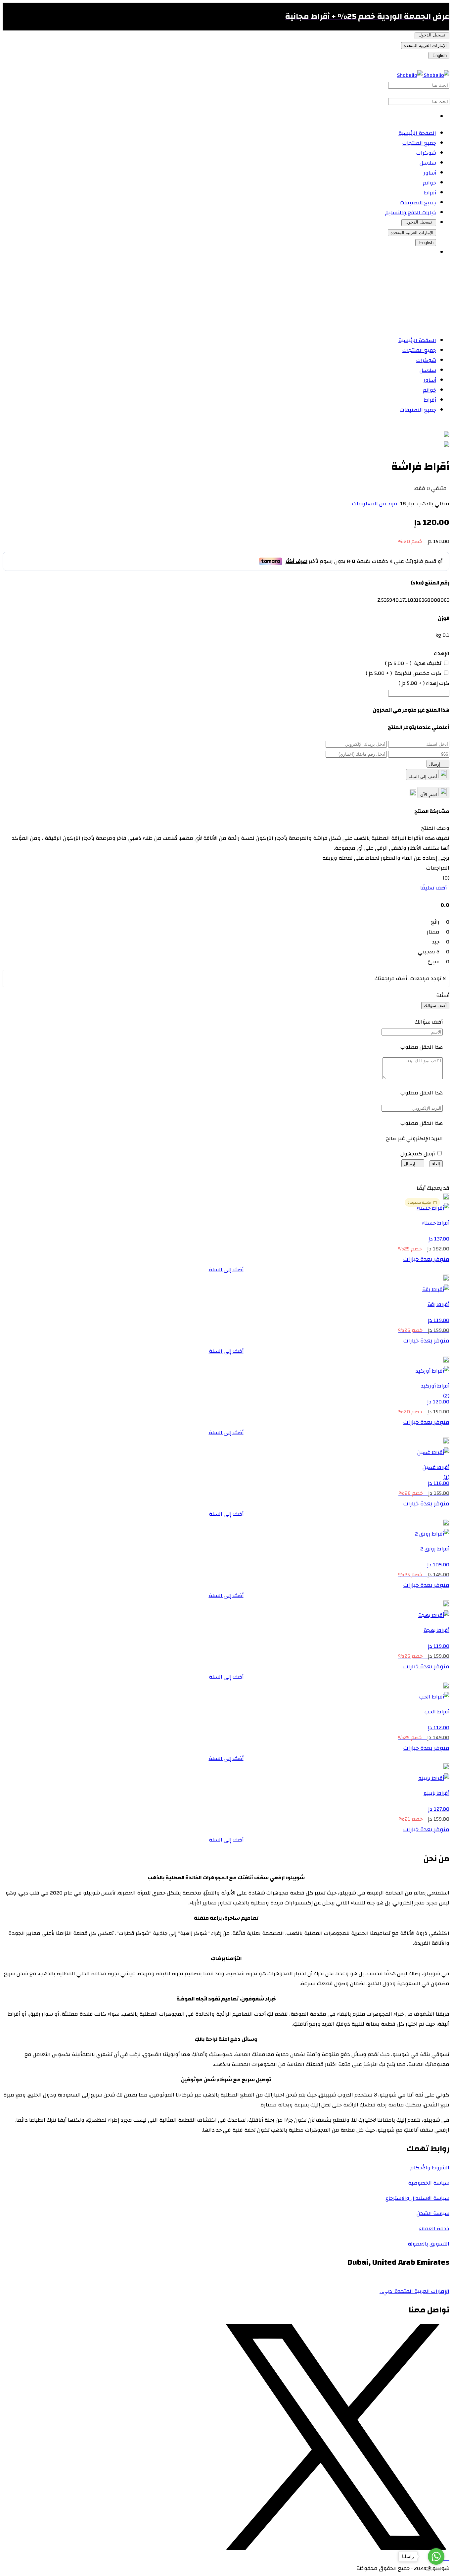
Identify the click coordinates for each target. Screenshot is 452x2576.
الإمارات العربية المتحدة (425, 46)
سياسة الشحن (433, 2213)
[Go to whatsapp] (436, 2556)
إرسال (435, 764)
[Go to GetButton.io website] (436, 2569)
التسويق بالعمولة (429, 2244)
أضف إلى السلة (424, 777)
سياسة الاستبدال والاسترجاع (417, 2198)
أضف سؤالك (435, 1006)
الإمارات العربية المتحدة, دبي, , (414, 2291)
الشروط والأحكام (430, 2168)
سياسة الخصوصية (429, 2183)
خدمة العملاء (434, 2229)
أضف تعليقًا (433, 888)
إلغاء (436, 1164)
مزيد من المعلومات (375, 504)
